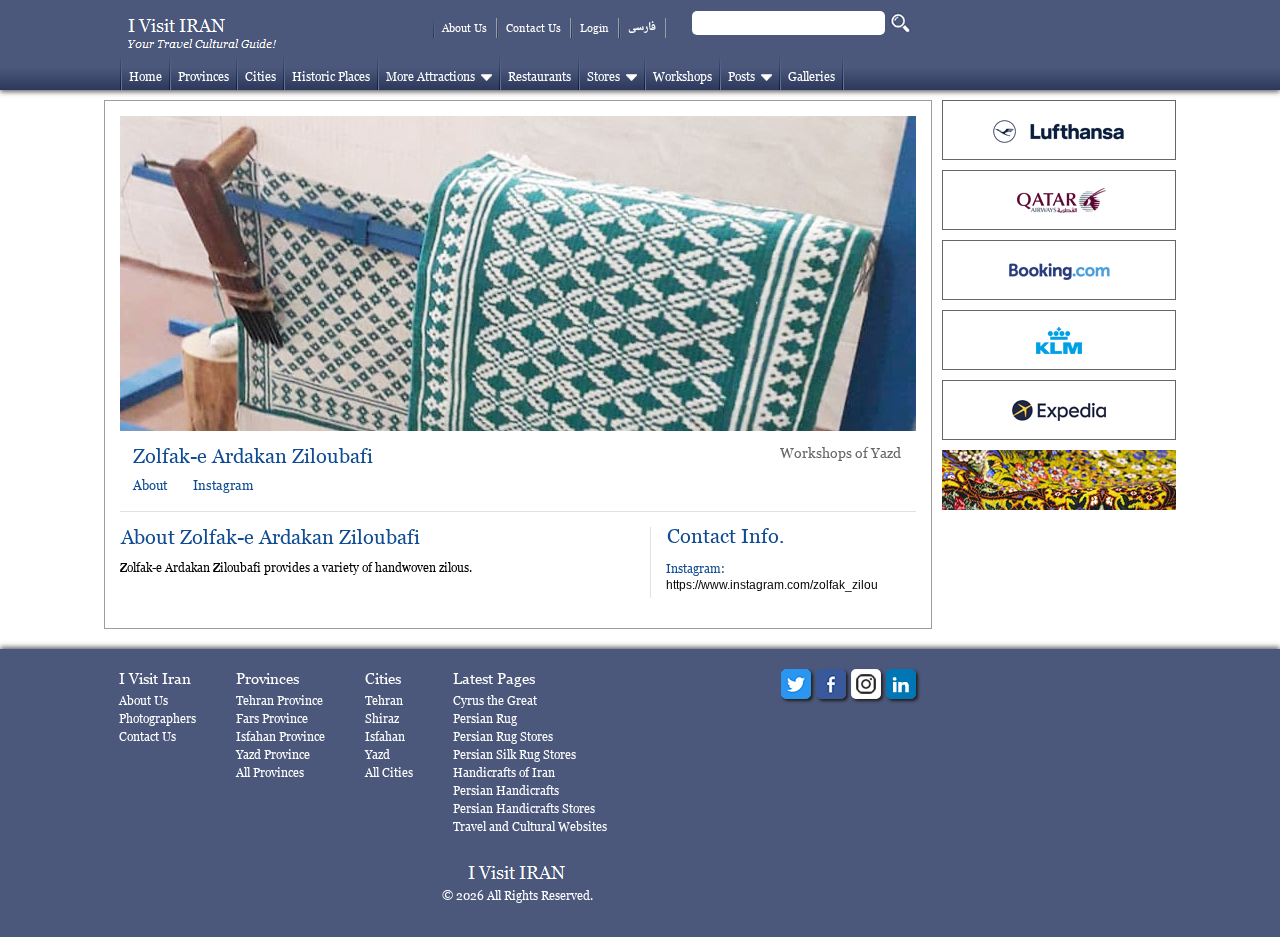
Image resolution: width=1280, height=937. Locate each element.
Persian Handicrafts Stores (524, 808)
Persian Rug (485, 718)
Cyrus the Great (495, 700)
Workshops (682, 76)
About (150, 485)
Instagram (223, 485)
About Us (464, 28)
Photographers (157, 718)
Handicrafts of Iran (504, 772)
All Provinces (270, 772)
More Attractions (430, 76)
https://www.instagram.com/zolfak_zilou (772, 585)
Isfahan (385, 736)
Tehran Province (279, 700)
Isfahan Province (280, 736)
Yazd (377, 754)
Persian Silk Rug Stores (514, 754)
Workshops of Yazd (840, 452)
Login (594, 28)
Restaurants (539, 76)
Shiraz (382, 718)
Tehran (384, 700)
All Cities (389, 772)
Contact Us (533, 28)
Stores (603, 76)
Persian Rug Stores (503, 736)
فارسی (642, 27)
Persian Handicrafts (506, 790)
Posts (741, 76)
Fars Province (272, 718)
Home (145, 76)
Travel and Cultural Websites (530, 826)
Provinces (203, 76)
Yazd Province (273, 754)
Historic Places (331, 76)
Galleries (811, 76)
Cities (260, 76)
